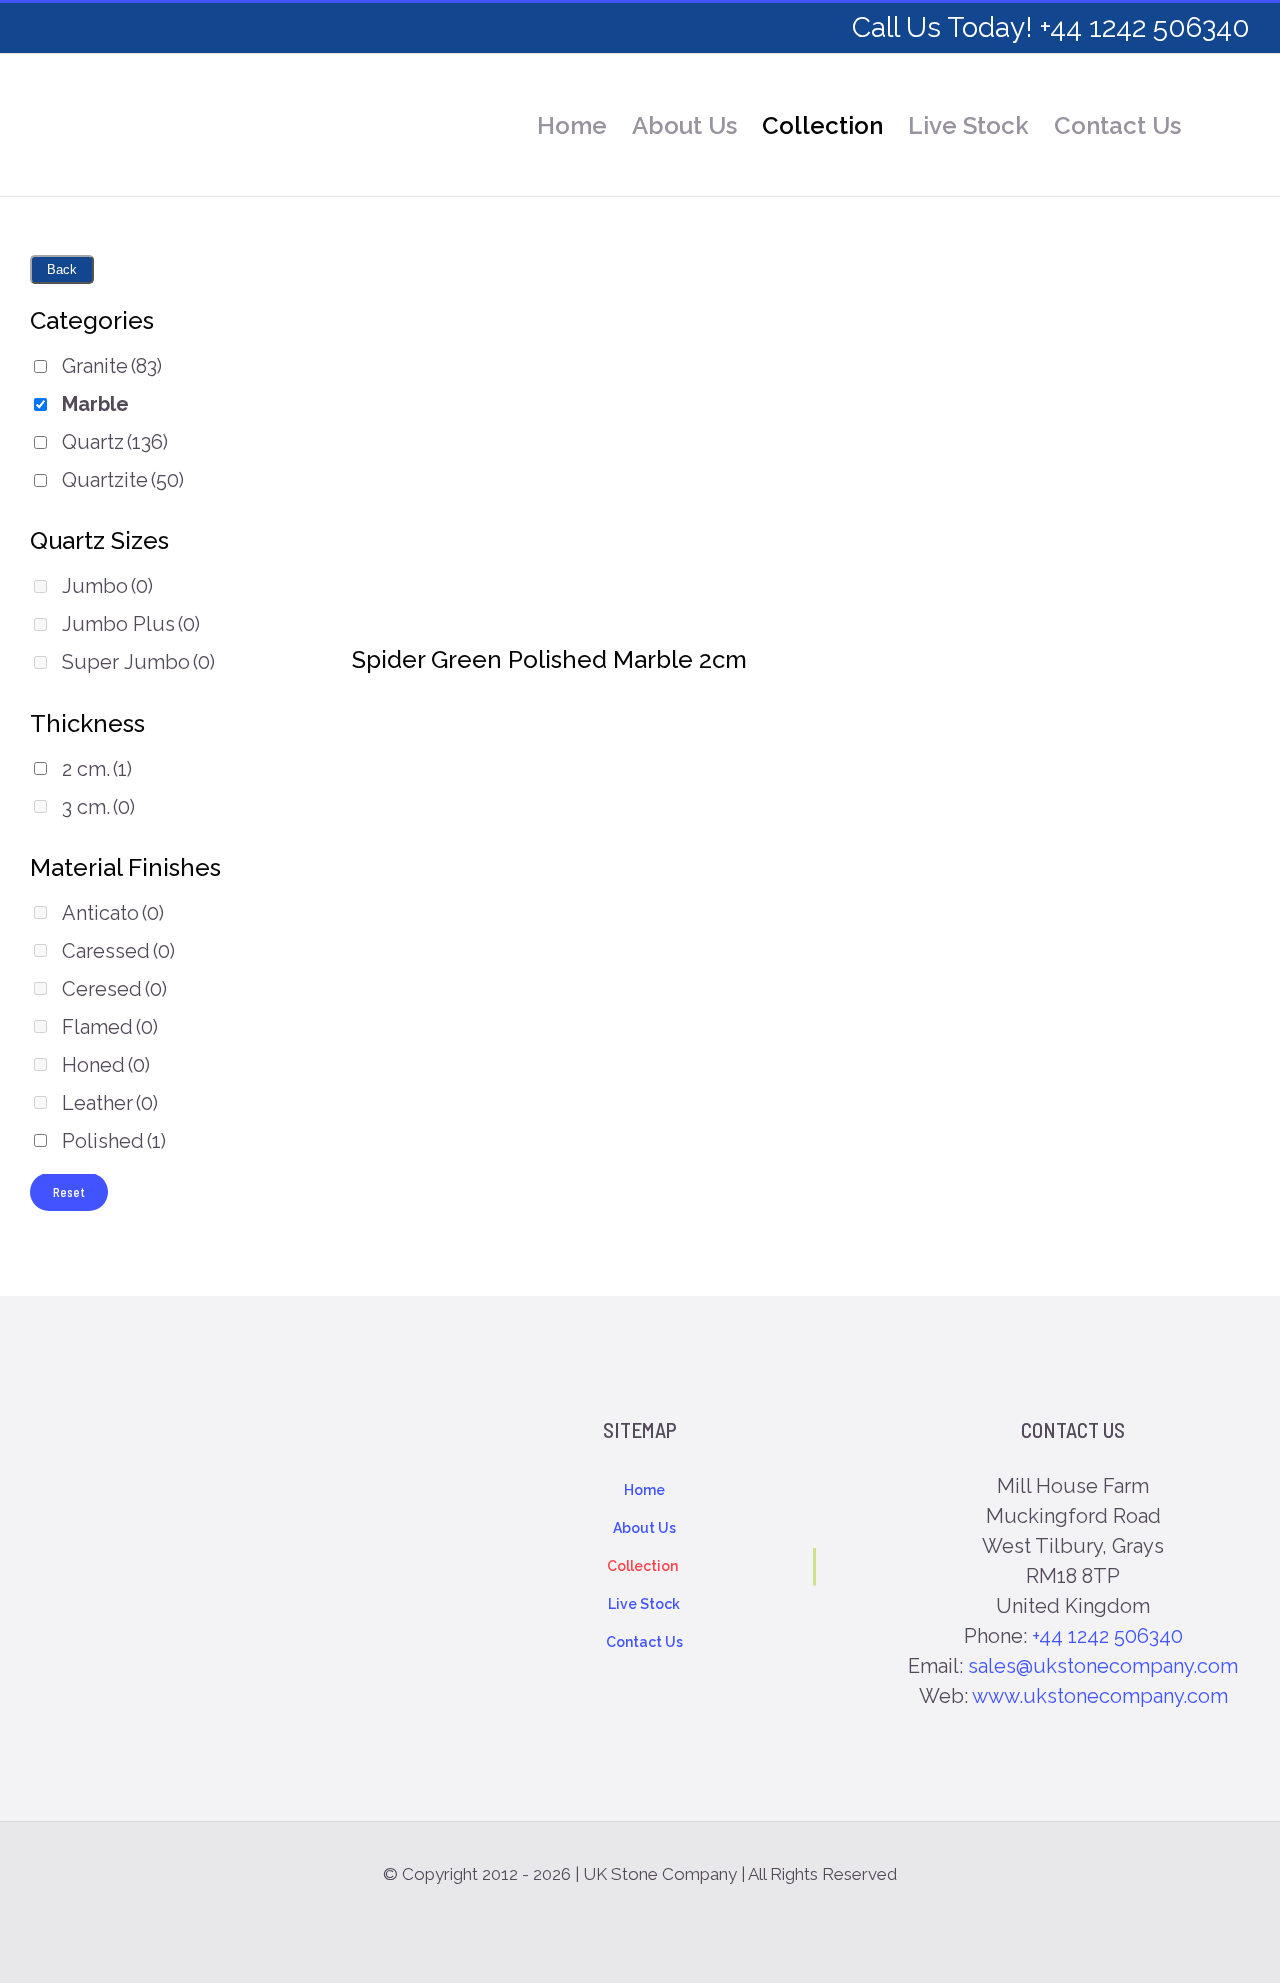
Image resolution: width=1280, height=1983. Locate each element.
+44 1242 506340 (1107, 1636)
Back (62, 269)
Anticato (113, 913)
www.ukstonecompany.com (1100, 1696)
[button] (1215, 126)
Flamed (110, 1027)
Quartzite (123, 480)
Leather (110, 1103)
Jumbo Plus (131, 624)
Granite (112, 366)
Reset (69, 1192)
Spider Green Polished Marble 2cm (549, 659)
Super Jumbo (138, 662)
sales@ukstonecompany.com (1103, 1666)
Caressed (118, 951)
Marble (95, 404)
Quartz (115, 442)
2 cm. (97, 769)
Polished (114, 1141)
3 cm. (98, 807)
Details (550, 457)
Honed (106, 1065)
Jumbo (107, 586)
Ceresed (114, 989)
